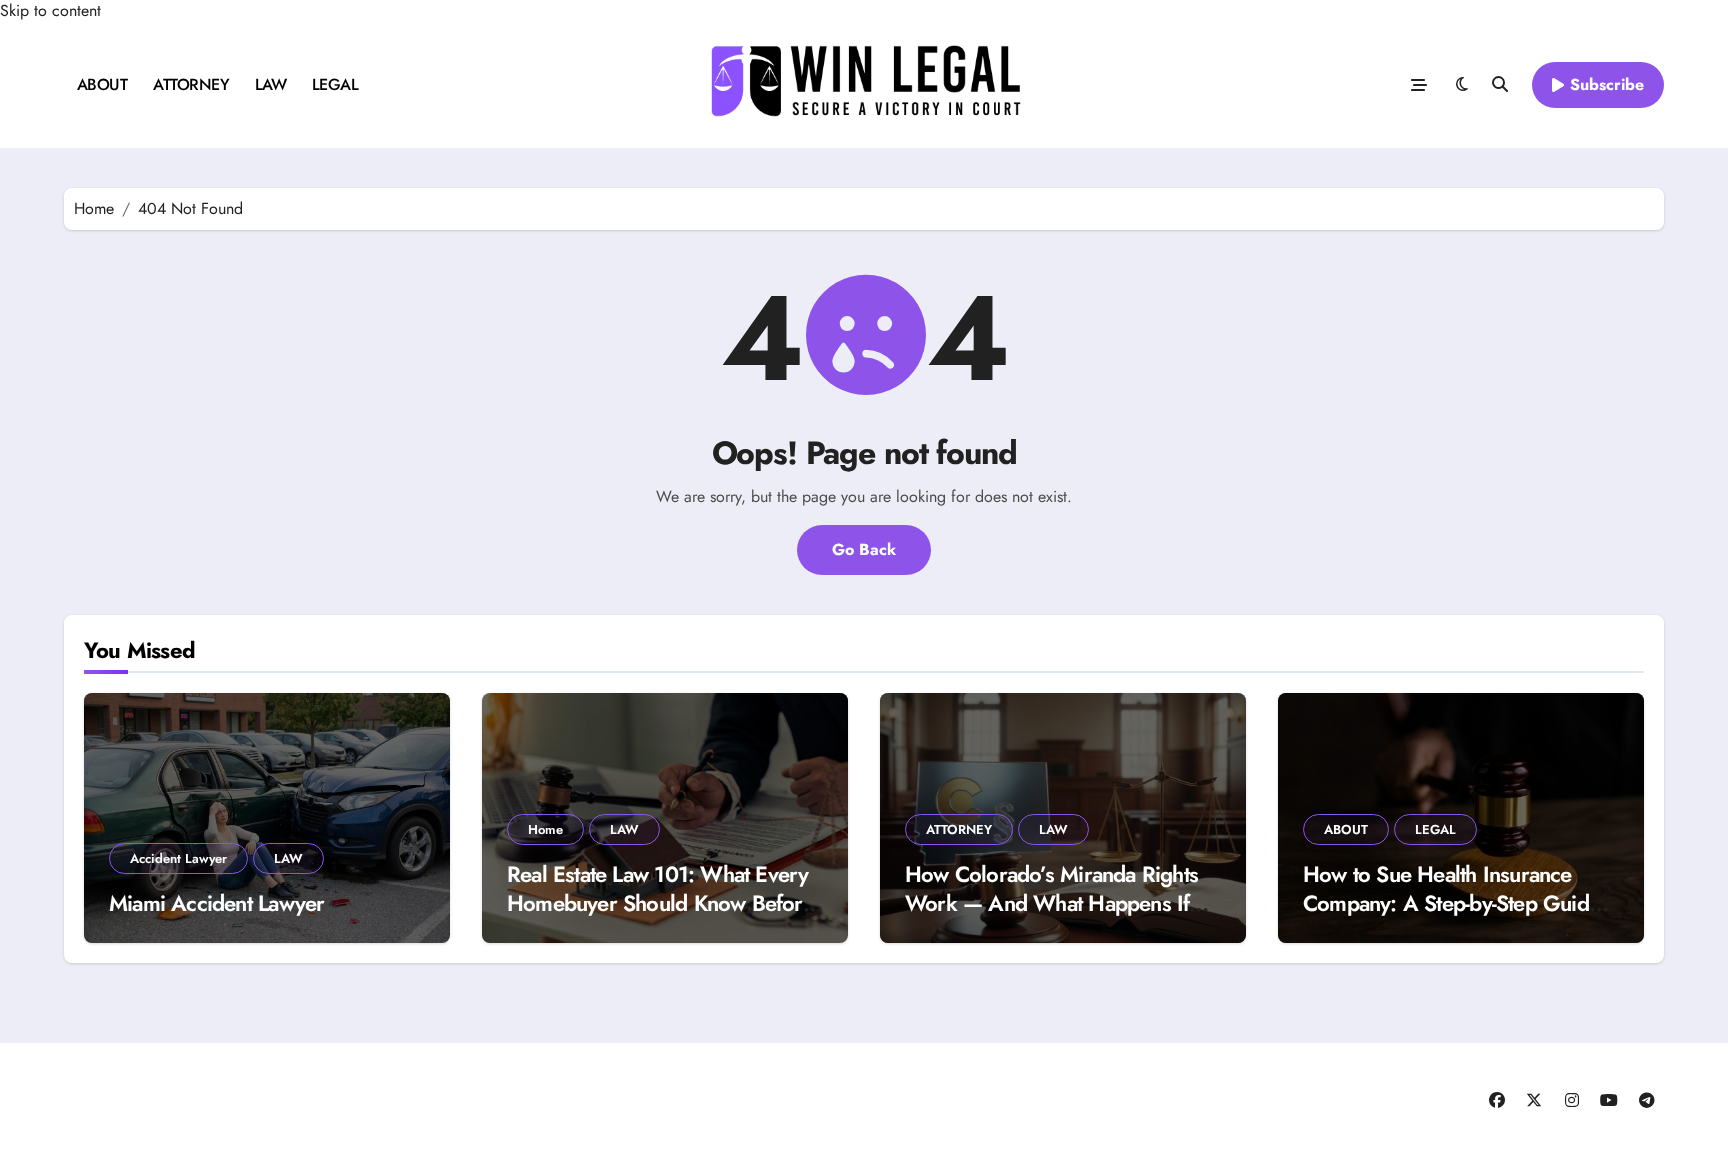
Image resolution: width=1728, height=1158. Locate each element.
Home (545, 829)
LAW (271, 84)
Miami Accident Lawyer (216, 903)
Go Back (864, 549)
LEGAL (335, 84)
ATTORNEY (191, 84)
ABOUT (102, 84)
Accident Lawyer (178, 858)
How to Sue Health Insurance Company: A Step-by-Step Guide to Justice (1451, 902)
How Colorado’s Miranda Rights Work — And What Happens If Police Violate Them (1051, 902)
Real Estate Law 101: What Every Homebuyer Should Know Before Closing (660, 902)
